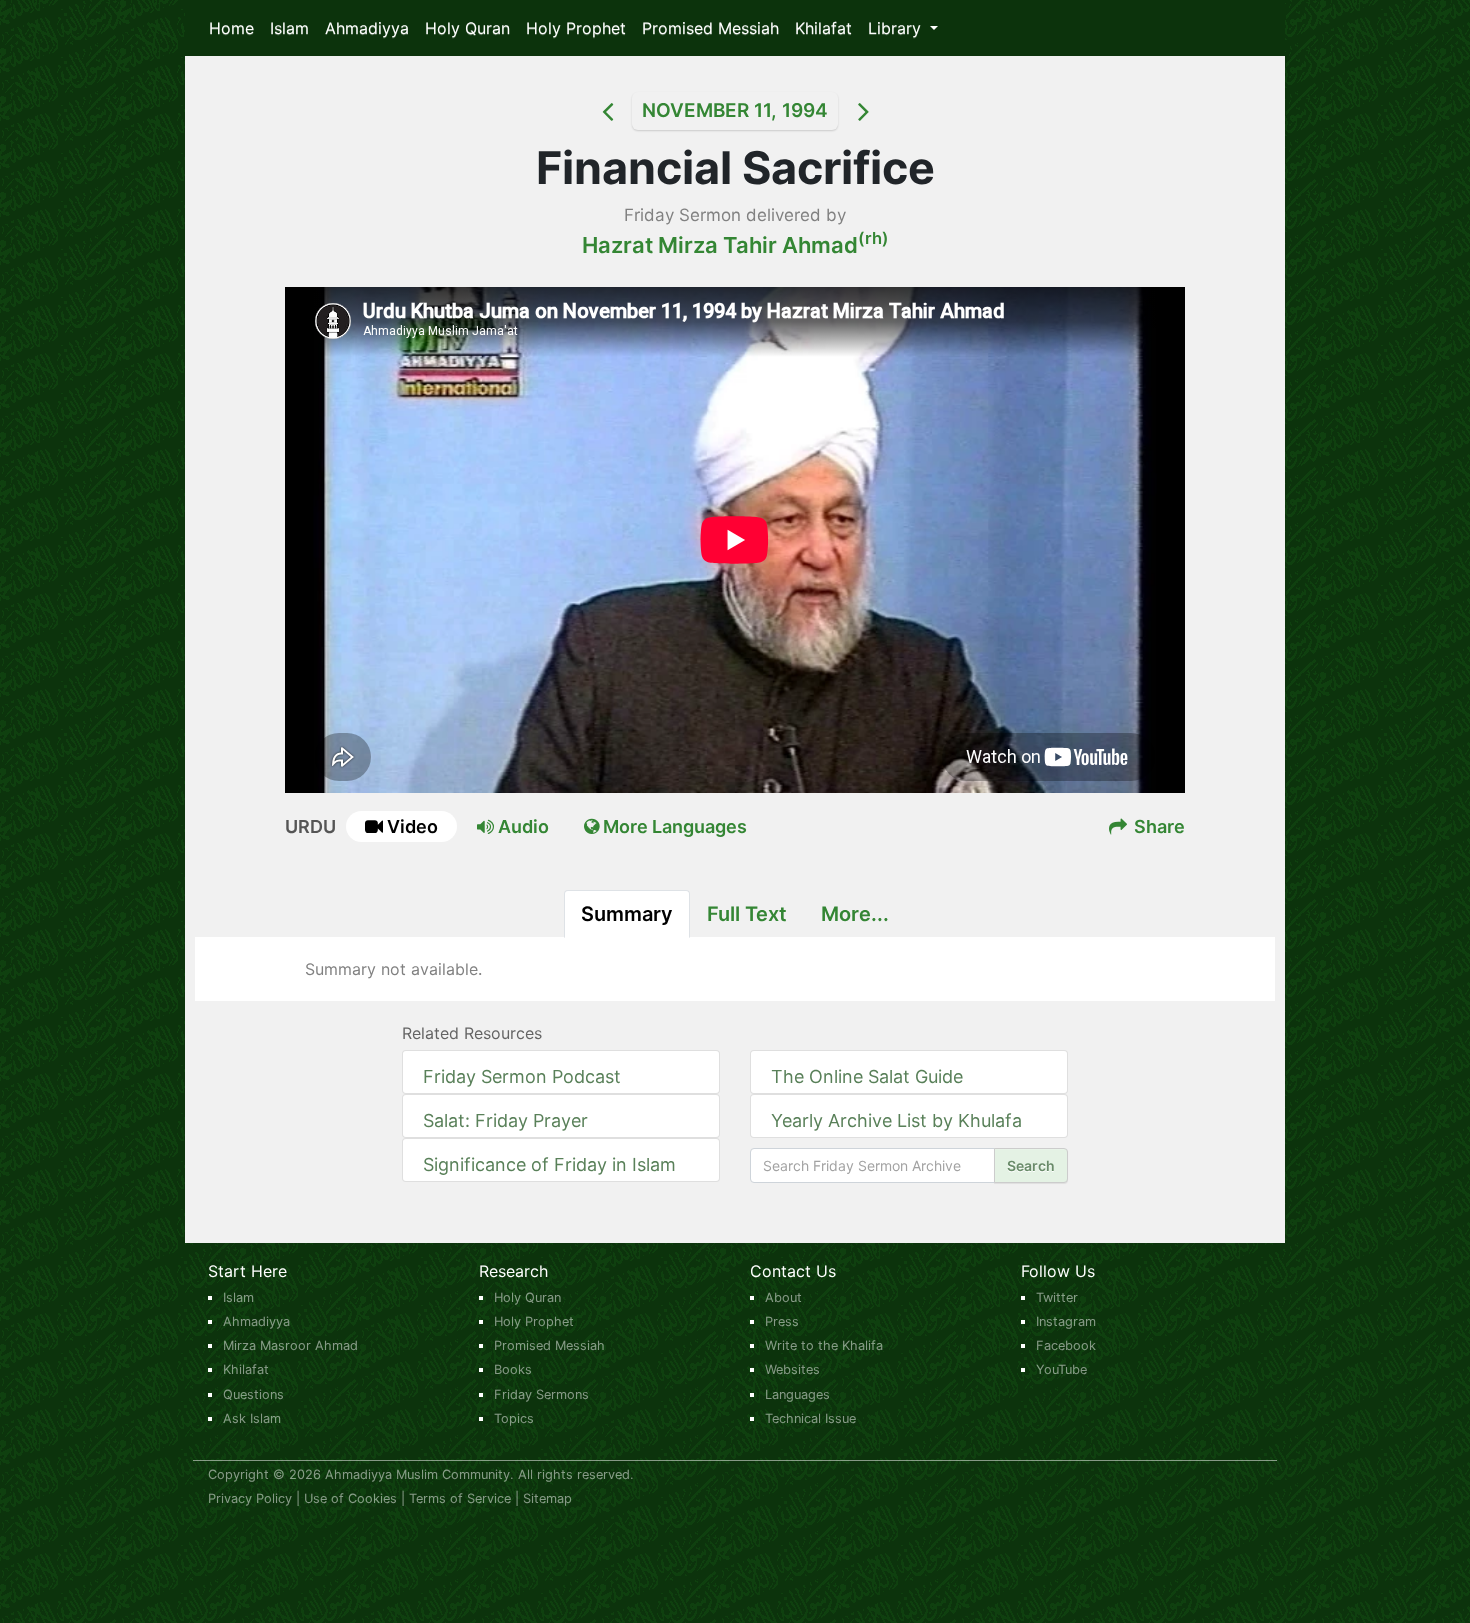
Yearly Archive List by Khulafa (896, 1120)
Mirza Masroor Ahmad (290, 1345)
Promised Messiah (710, 28)
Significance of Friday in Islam (549, 1164)
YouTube (1061, 1369)
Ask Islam (252, 1418)
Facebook (1066, 1345)
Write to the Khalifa (824, 1345)
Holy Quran (467, 28)
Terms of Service (460, 1498)
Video (412, 826)
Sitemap (547, 1498)
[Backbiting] (888, 111)
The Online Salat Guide (867, 1076)
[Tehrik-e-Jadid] (582, 111)
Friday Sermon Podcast (522, 1076)
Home (231, 28)
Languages (797, 1394)
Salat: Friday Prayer (505, 1120)
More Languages (673, 826)
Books (513, 1369)
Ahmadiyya (367, 28)
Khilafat (823, 28)
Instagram (1066, 1321)
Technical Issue (810, 1418)
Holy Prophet (576, 28)
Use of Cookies (350, 1498)
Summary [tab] (627, 914)
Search (1031, 1165)
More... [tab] (855, 914)
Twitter (1057, 1297)
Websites (792, 1369)
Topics (514, 1418)
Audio (521, 826)
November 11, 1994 (735, 110)
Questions (253, 1394)
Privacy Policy (250, 1498)
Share (1157, 826)
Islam (289, 28)
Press (782, 1321)
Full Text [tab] (747, 914)
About (783, 1297)
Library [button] (897, 28)
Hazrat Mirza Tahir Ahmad (735, 245)
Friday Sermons (541, 1394)
